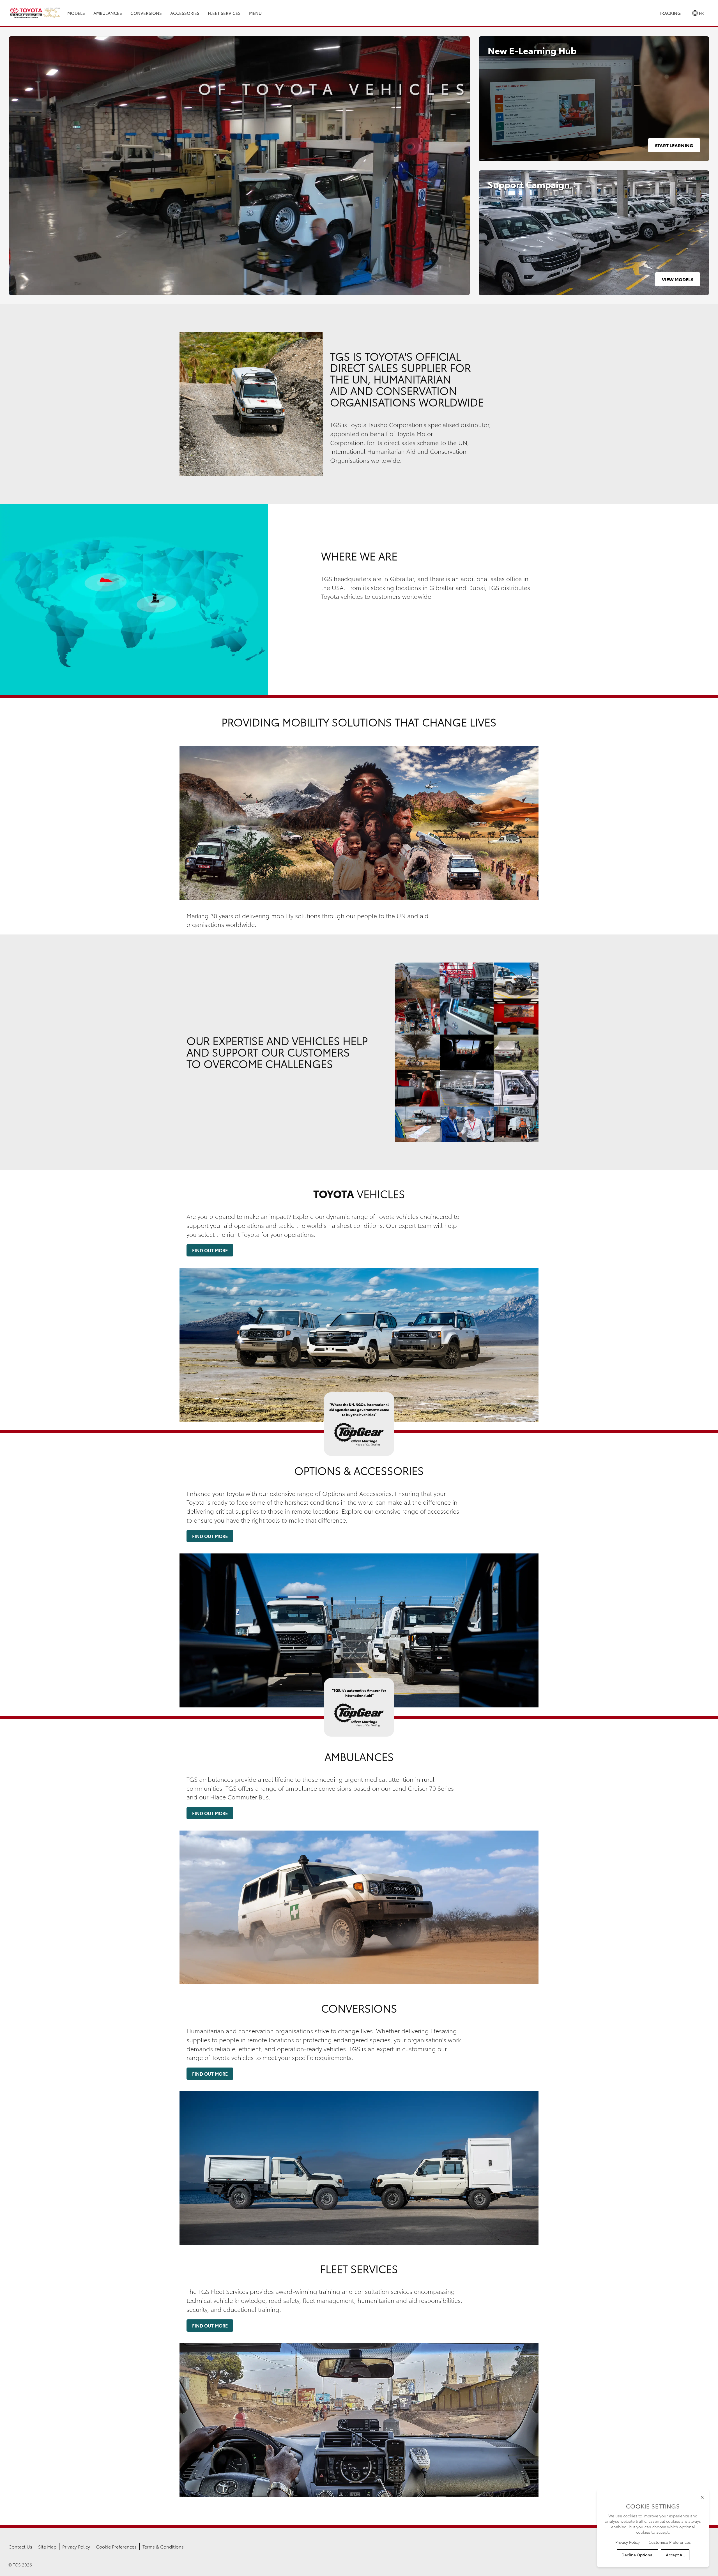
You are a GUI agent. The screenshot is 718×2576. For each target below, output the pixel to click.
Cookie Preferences (116, 2546)
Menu (255, 13)
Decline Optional (638, 2555)
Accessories (185, 13)
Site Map (47, 2546)
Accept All (675, 2555)
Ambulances (108, 13)
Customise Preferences (670, 2542)
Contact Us (20, 2546)
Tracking (670, 13)
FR (701, 13)
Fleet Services (224, 13)
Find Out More (210, 1250)
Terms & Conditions (163, 2546)
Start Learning (674, 145)
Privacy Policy (76, 2546)
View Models (678, 279)
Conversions (146, 13)
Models (76, 13)
